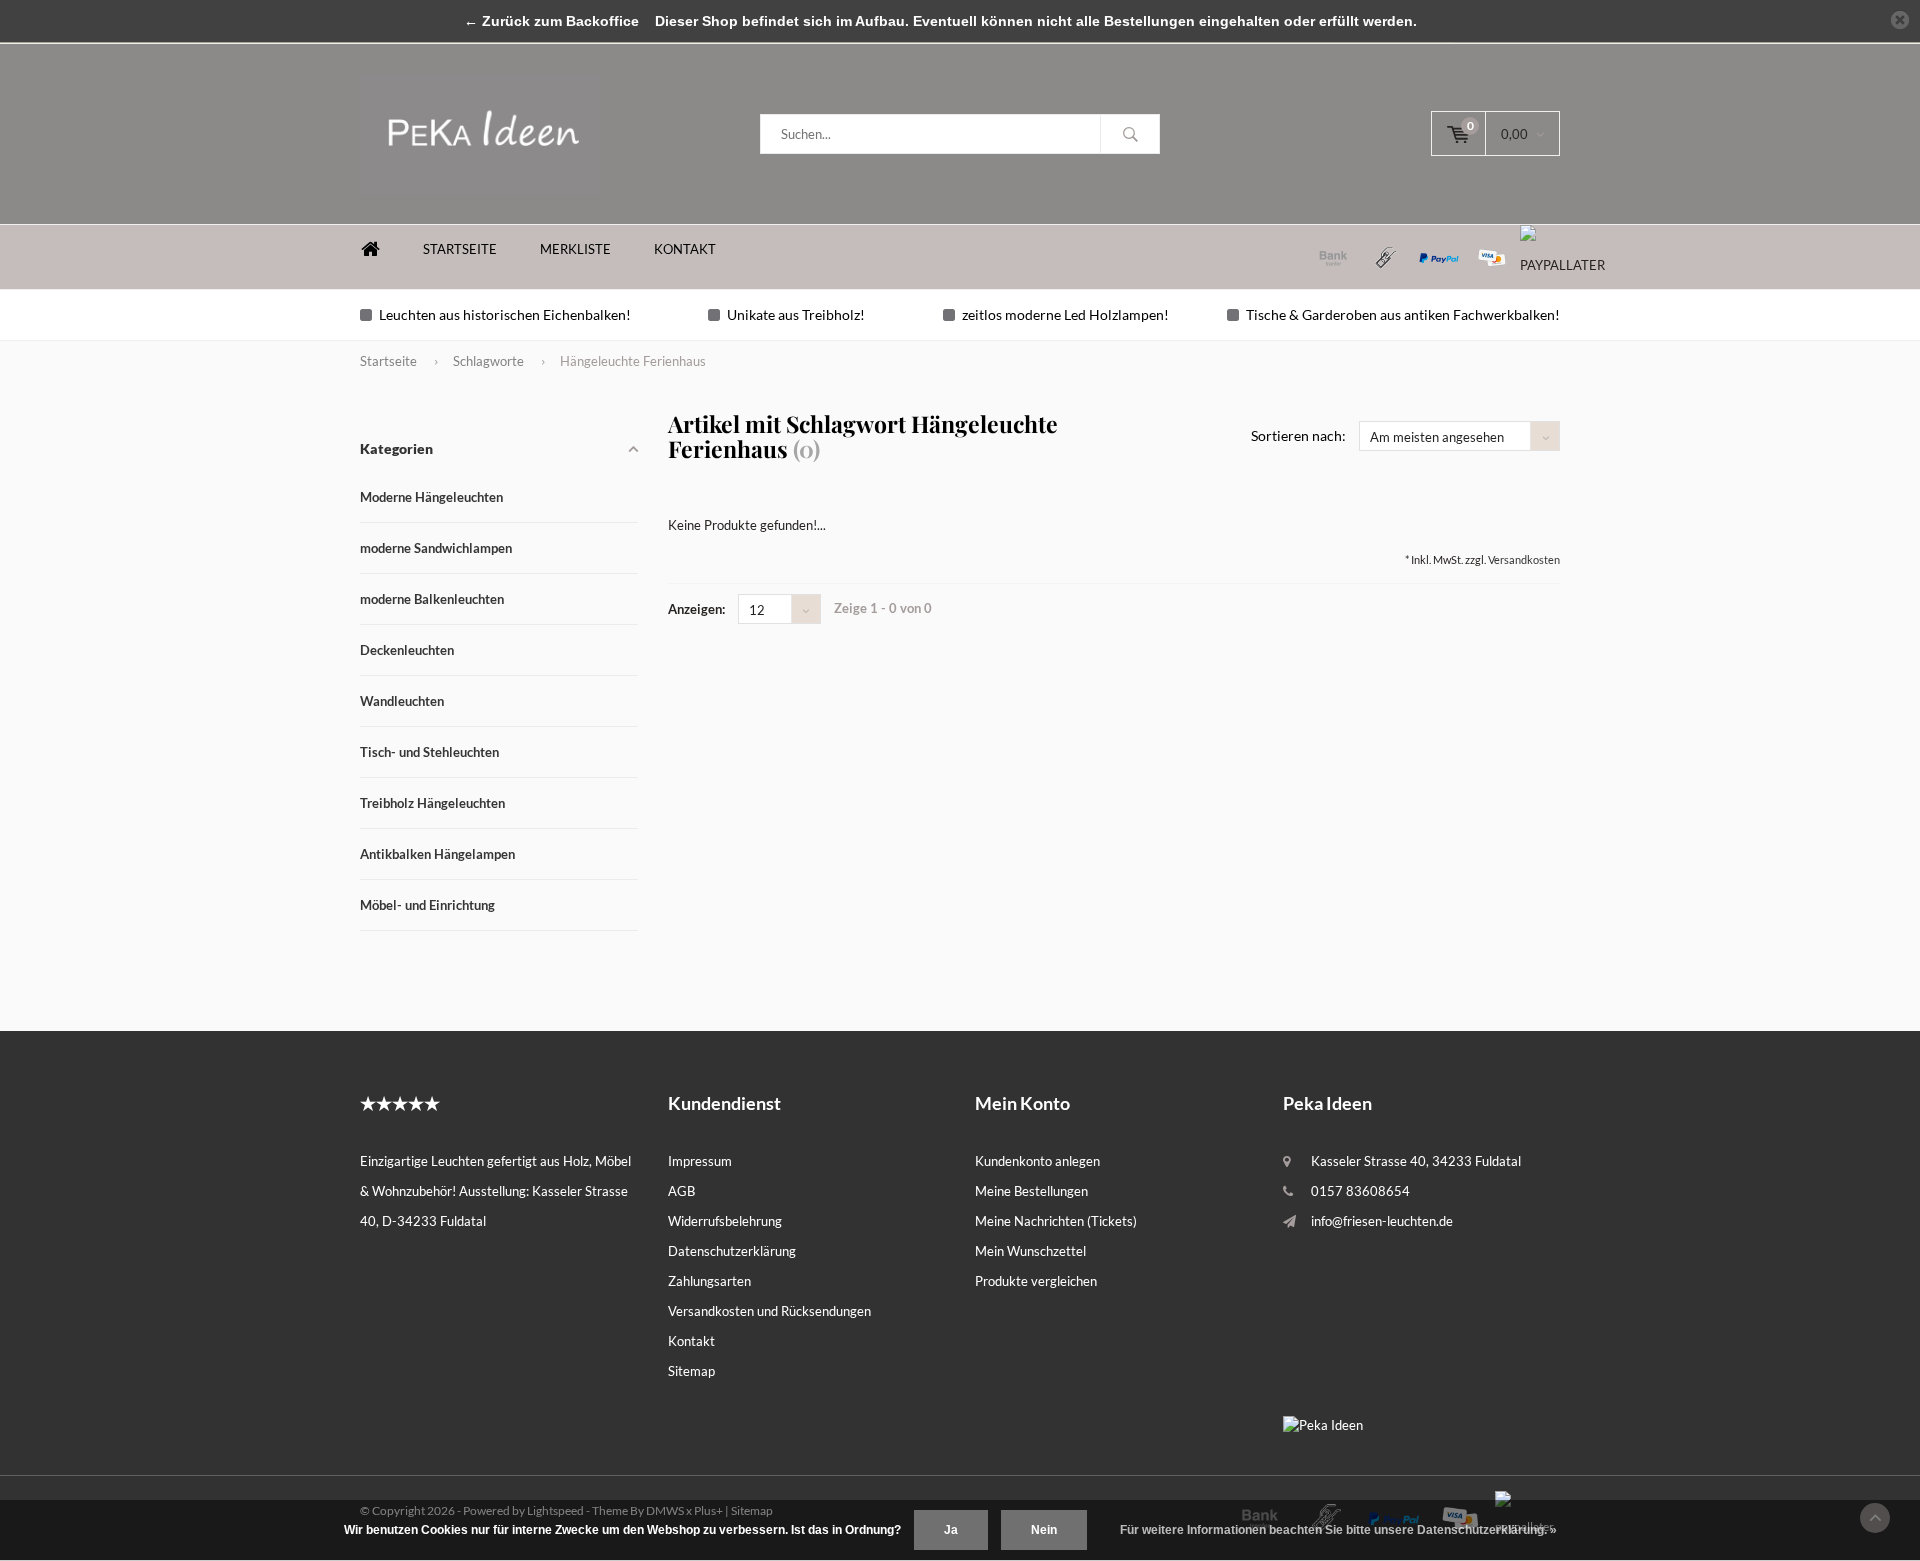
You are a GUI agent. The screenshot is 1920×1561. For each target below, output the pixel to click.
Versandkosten (1524, 559)
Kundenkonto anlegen (1037, 1161)
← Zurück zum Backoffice (551, 21)
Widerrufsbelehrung (725, 1221)
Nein (1044, 1530)
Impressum (700, 1161)
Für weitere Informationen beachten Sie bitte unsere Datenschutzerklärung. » (1338, 1530)
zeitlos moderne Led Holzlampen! (1065, 314)
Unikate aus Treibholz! (796, 314)
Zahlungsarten (709, 1281)
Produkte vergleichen (1036, 1281)
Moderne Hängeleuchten (431, 497)
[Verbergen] (1900, 20)
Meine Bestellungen (1031, 1191)
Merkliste (575, 249)
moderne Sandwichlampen (436, 548)
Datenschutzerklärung (732, 1251)
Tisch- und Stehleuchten (429, 752)
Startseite (460, 249)
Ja (951, 1530)
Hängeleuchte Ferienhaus (633, 361)
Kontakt (685, 249)
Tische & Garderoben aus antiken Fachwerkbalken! (1403, 314)
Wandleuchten (402, 701)
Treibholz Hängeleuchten (432, 803)
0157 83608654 (1360, 1191)
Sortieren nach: (1298, 435)
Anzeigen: (696, 609)
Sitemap (691, 1371)
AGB (681, 1191)
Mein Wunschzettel (1030, 1251)
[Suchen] (1130, 134)
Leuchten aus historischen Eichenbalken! (505, 314)
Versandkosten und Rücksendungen (769, 1311)
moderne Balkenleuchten (432, 599)
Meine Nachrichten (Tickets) (1056, 1221)
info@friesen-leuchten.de (1382, 1221)
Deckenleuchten (407, 650)
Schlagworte (488, 361)
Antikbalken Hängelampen (437, 854)
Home (370, 249)
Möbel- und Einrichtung (427, 905)
